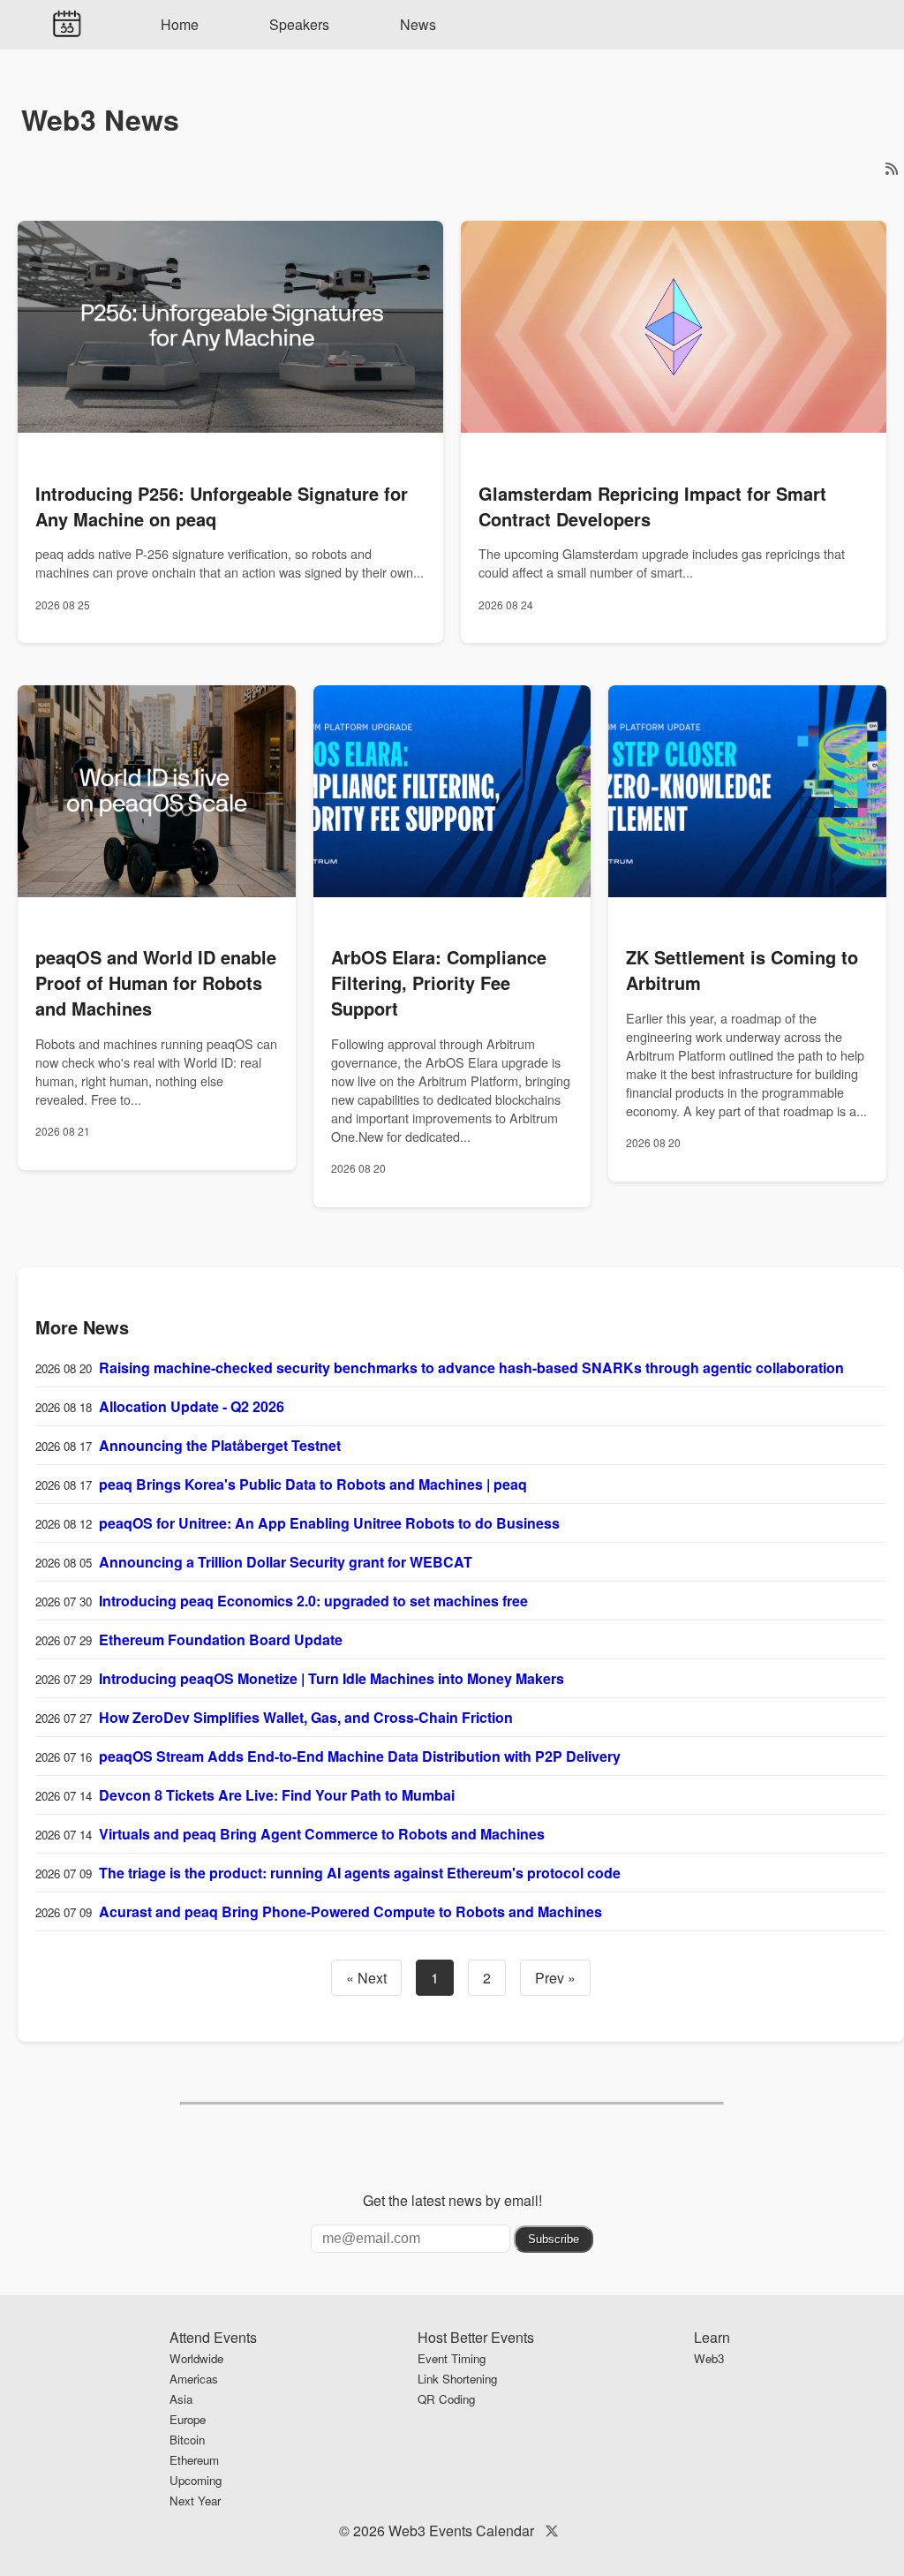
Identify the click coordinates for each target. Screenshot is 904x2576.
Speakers (299, 24)
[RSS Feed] (892, 168)
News (418, 24)
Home (180, 24)
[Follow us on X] (552, 2531)
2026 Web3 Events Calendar (444, 2531)
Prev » (555, 1978)
